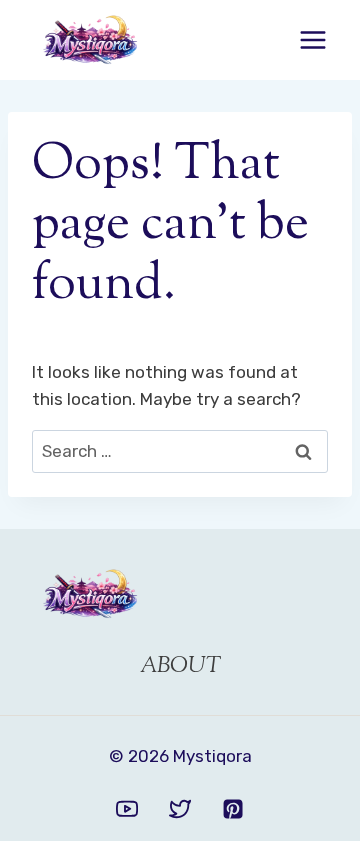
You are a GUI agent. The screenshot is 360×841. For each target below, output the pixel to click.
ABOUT (180, 667)
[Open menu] (312, 39)
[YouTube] (127, 809)
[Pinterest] (233, 809)
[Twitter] (180, 809)
